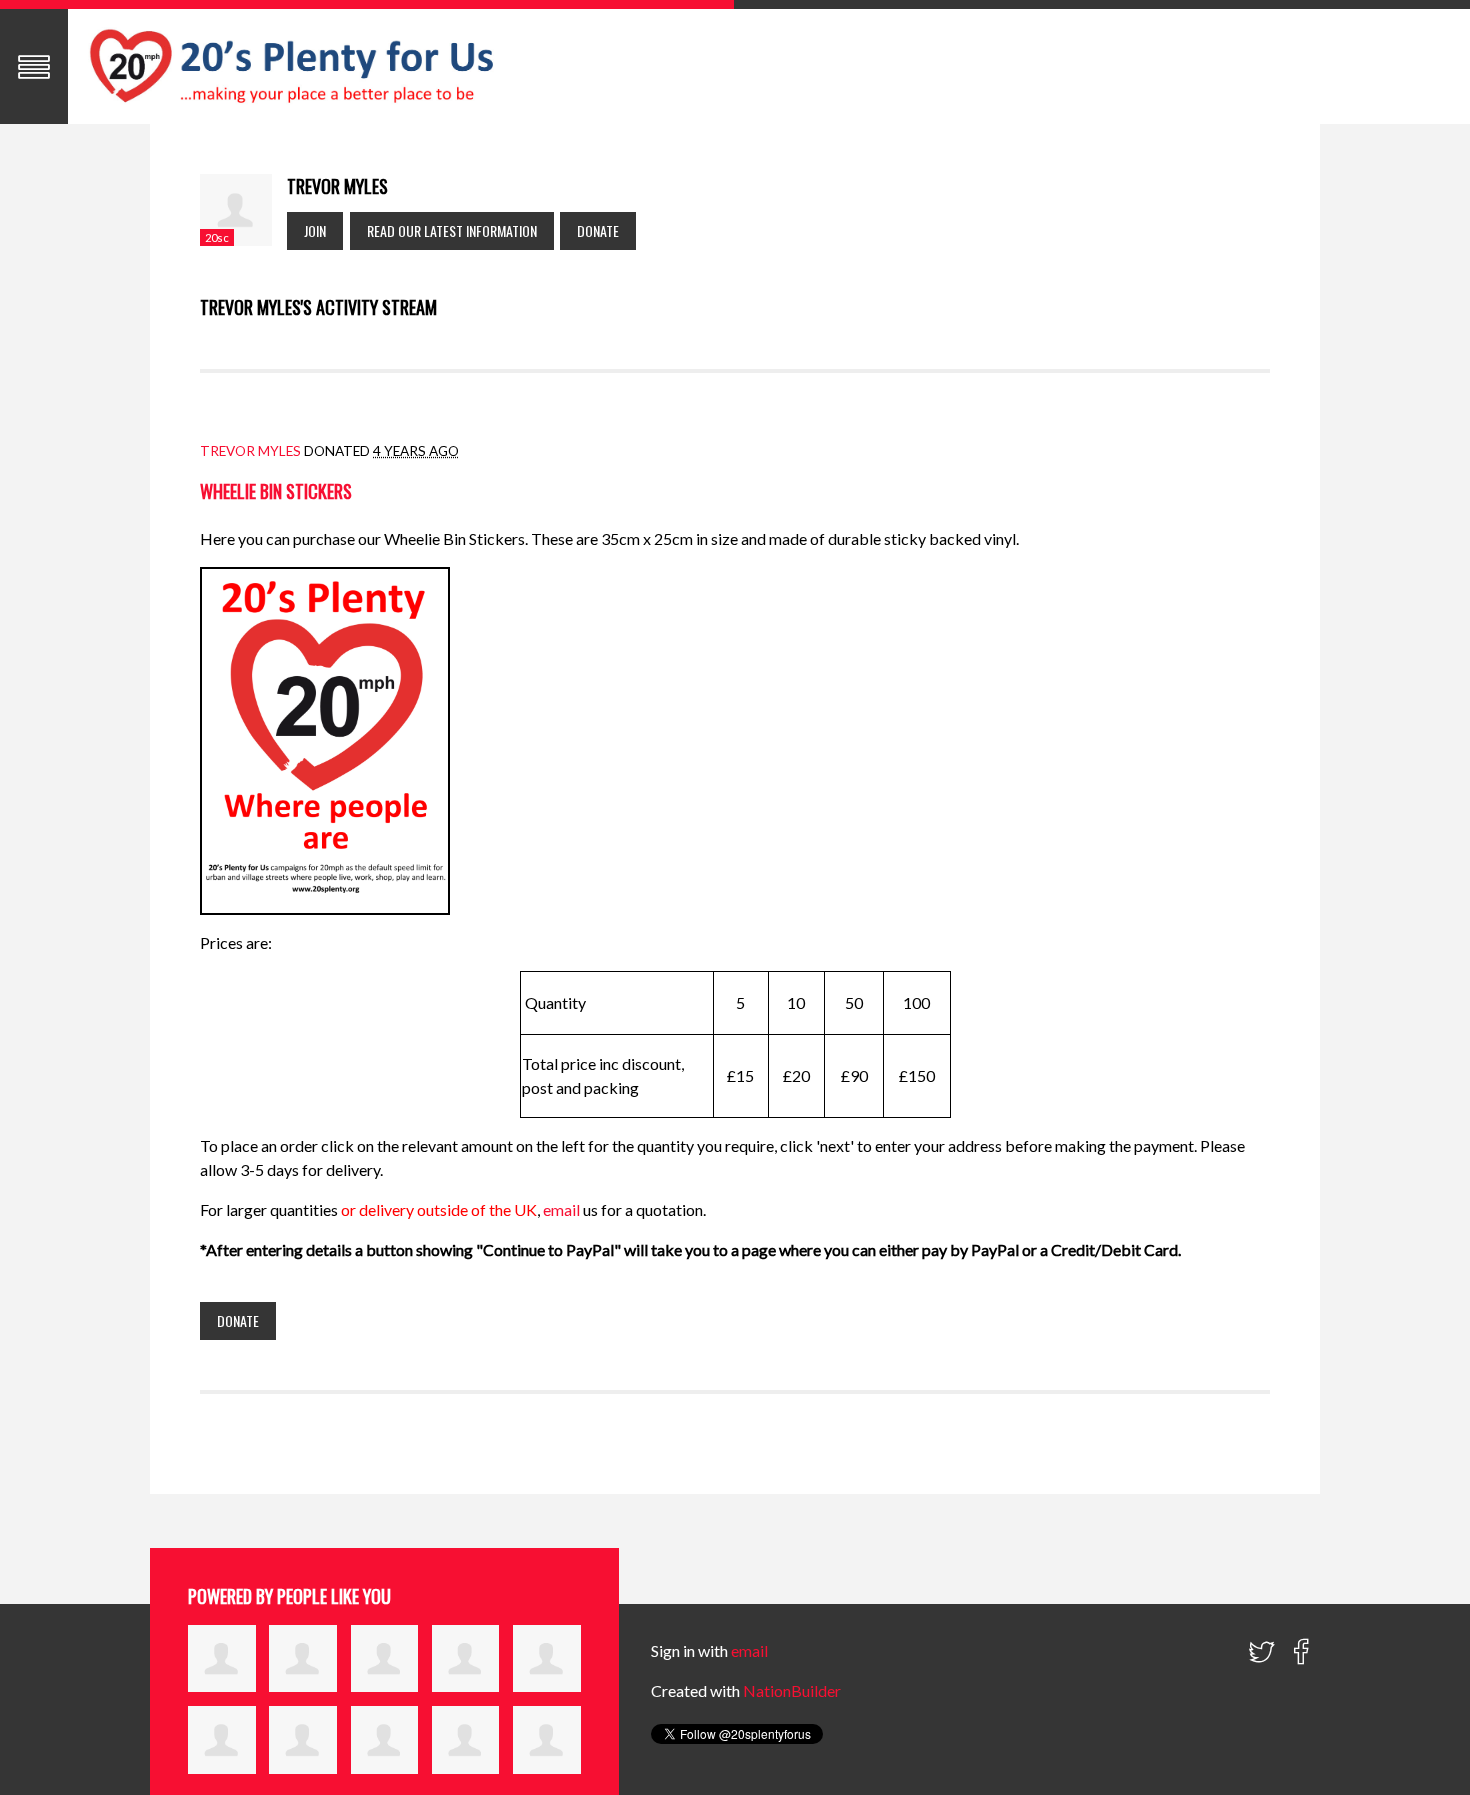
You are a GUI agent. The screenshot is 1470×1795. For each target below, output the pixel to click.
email (563, 1209)
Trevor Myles (250, 451)
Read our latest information (452, 230)
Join (315, 230)
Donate (598, 230)
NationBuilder (792, 1690)
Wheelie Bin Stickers (276, 491)
